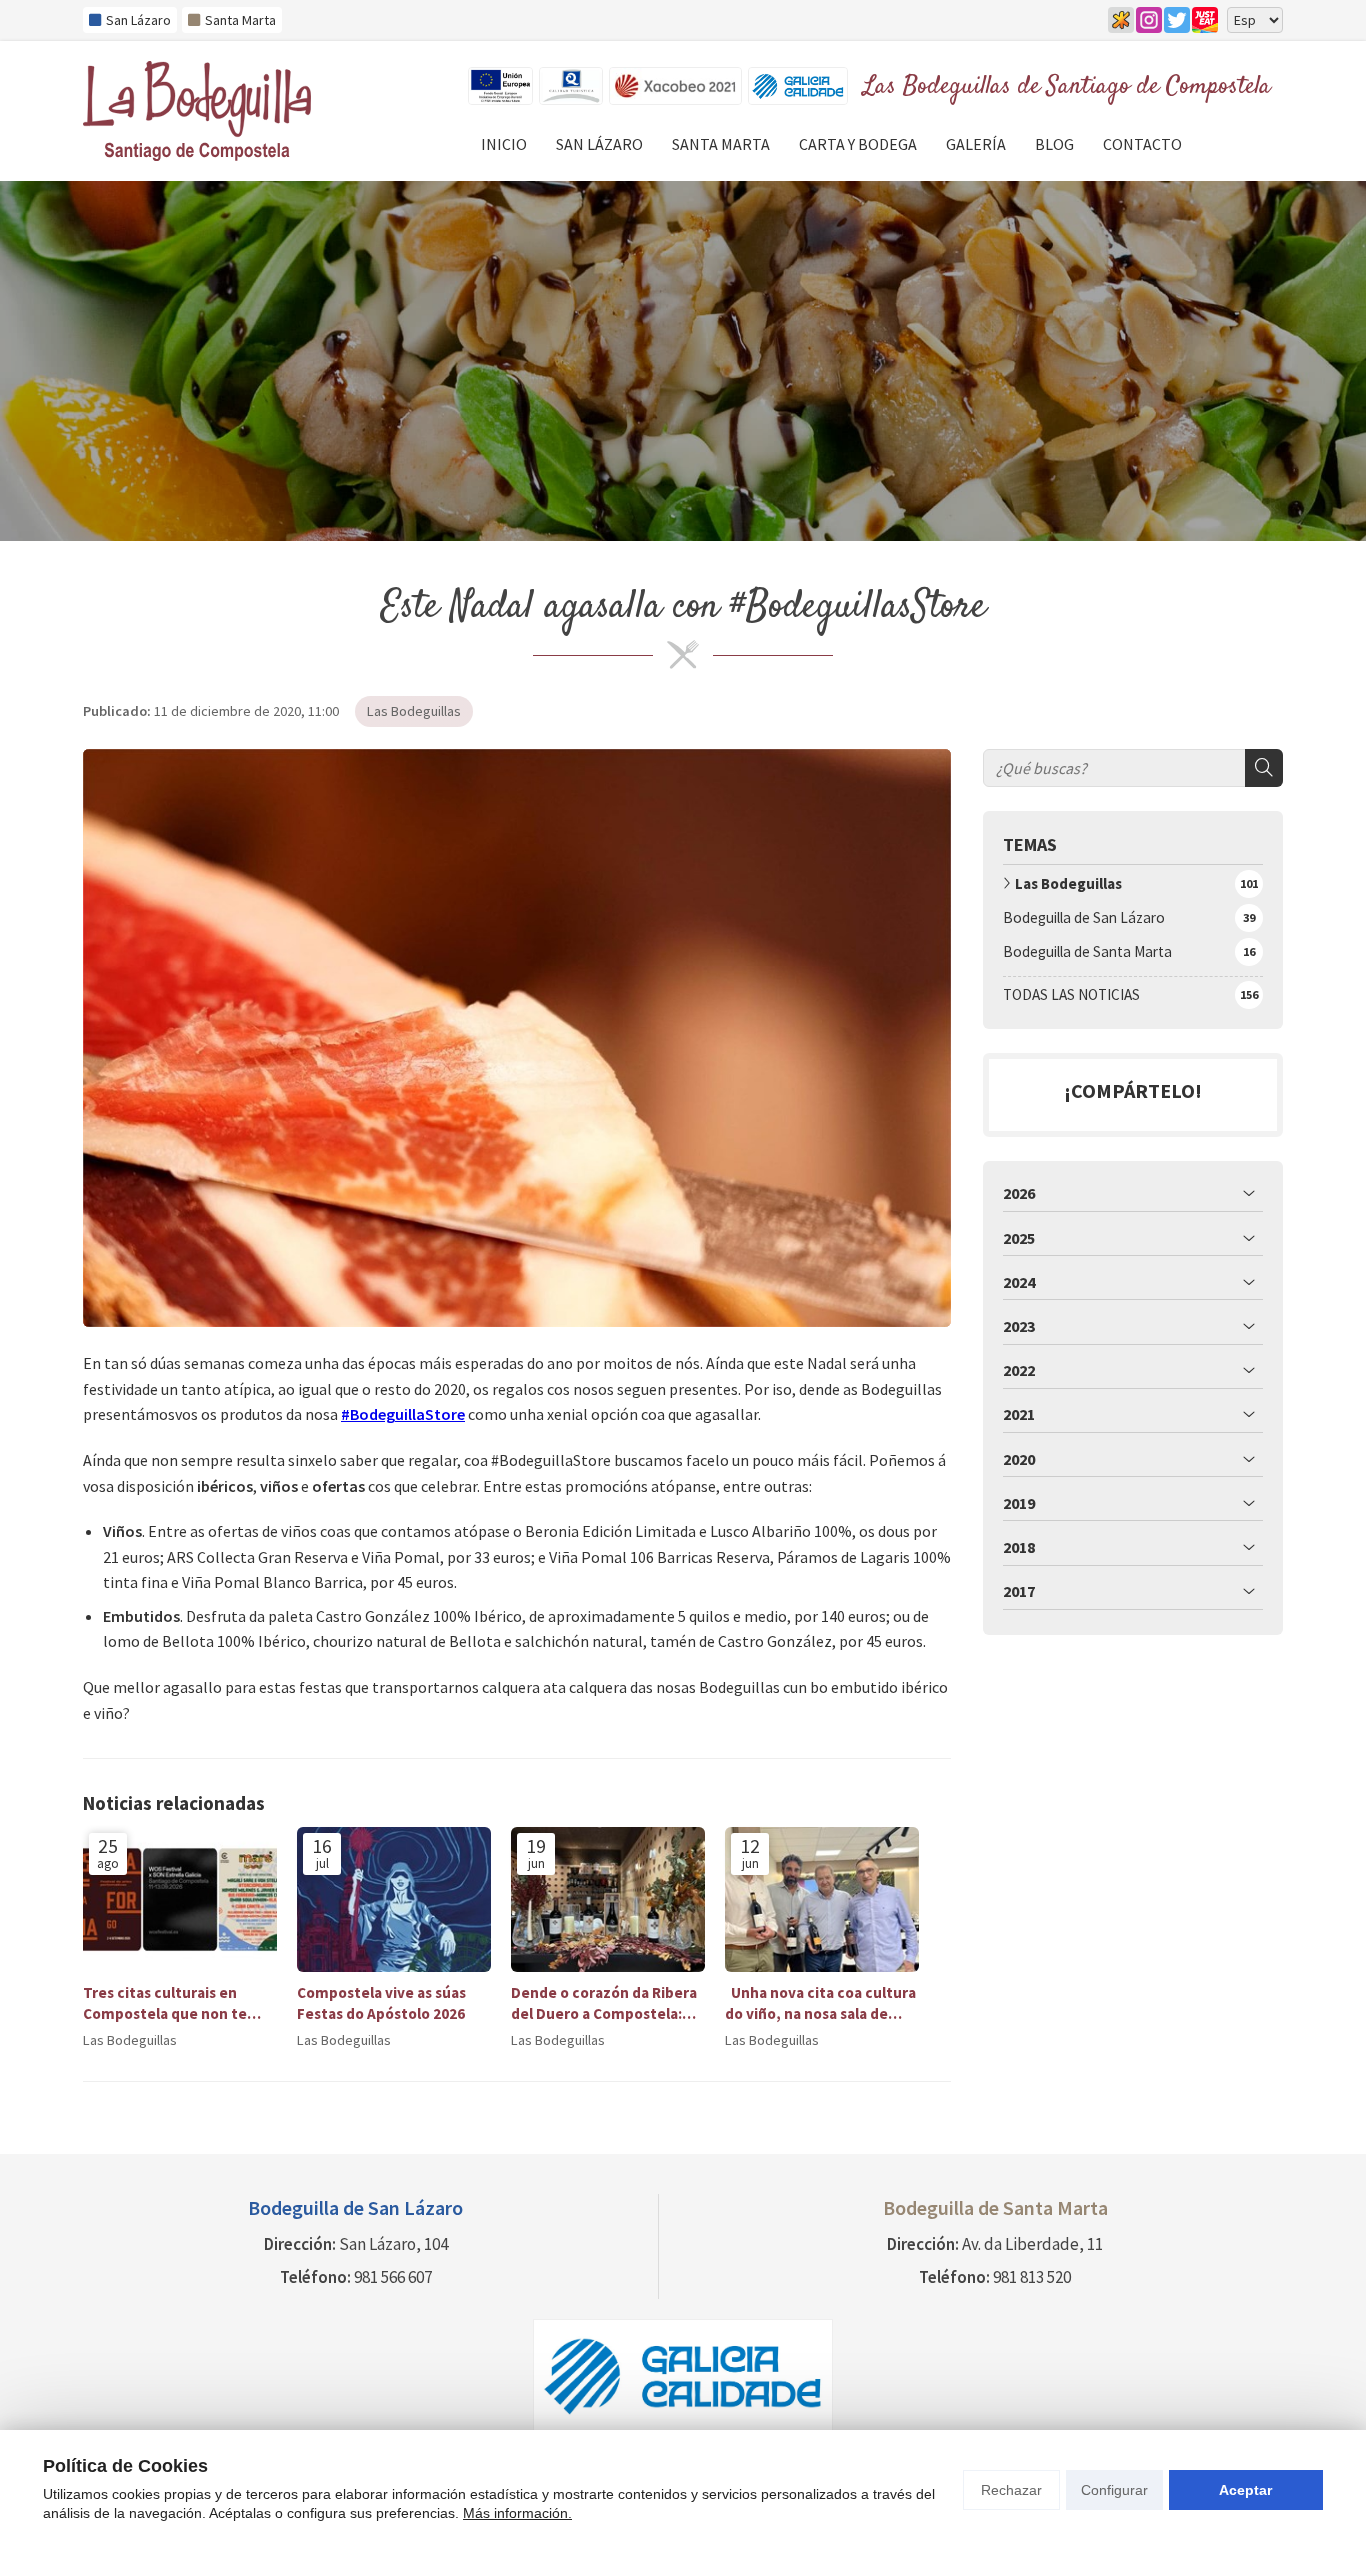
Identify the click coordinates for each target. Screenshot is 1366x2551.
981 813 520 (1032, 2277)
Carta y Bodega (858, 144)
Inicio (504, 144)
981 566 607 (393, 2277)
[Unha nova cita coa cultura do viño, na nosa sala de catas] (822, 1900)
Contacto (1142, 144)
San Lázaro (599, 144)
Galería (976, 144)
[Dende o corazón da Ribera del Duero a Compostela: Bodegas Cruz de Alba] (608, 1900)
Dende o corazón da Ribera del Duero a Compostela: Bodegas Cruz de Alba (604, 2004)
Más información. (517, 2513)
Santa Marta (721, 144)
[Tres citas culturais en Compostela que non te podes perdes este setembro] (180, 1900)
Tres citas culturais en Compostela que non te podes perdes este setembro (165, 2004)
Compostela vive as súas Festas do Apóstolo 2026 (381, 2003)
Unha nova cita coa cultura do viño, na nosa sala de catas (820, 2004)
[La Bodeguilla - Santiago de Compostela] (197, 111)
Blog (1054, 144)
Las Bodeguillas (414, 711)
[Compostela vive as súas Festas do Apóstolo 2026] (394, 1900)
